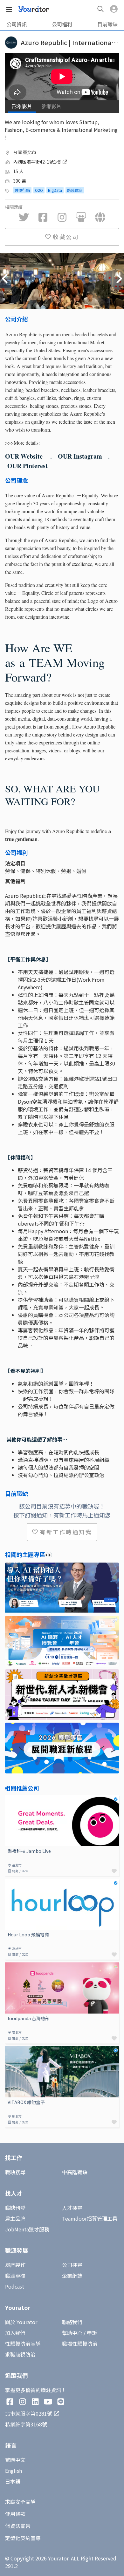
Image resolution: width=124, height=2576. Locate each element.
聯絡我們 (72, 2322)
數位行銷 (22, 190)
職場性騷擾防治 (80, 2344)
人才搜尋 (72, 2208)
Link (10, 1799)
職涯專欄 (15, 2276)
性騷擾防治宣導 (23, 2344)
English (14, 2471)
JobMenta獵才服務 (27, 2229)
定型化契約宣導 (23, 2538)
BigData (55, 190)
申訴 (92, 2333)
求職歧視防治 (20, 2354)
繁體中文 (15, 2460)
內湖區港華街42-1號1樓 (37, 162)
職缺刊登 (15, 2208)
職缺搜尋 (15, 2172)
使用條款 (15, 2514)
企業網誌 (72, 2276)
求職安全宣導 (20, 2502)
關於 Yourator (21, 2322)
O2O (39, 190)
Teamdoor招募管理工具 (90, 2218)
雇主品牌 (15, 2218)
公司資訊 (17, 24)
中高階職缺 (75, 2172)
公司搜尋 (72, 2265)
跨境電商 (75, 190)
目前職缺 (107, 24)
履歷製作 (15, 2265)
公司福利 (62, 24)
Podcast (15, 2286)
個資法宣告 (18, 2526)
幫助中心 (72, 2333)
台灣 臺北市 (25, 152)
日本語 (13, 2481)
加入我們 (15, 2333)
